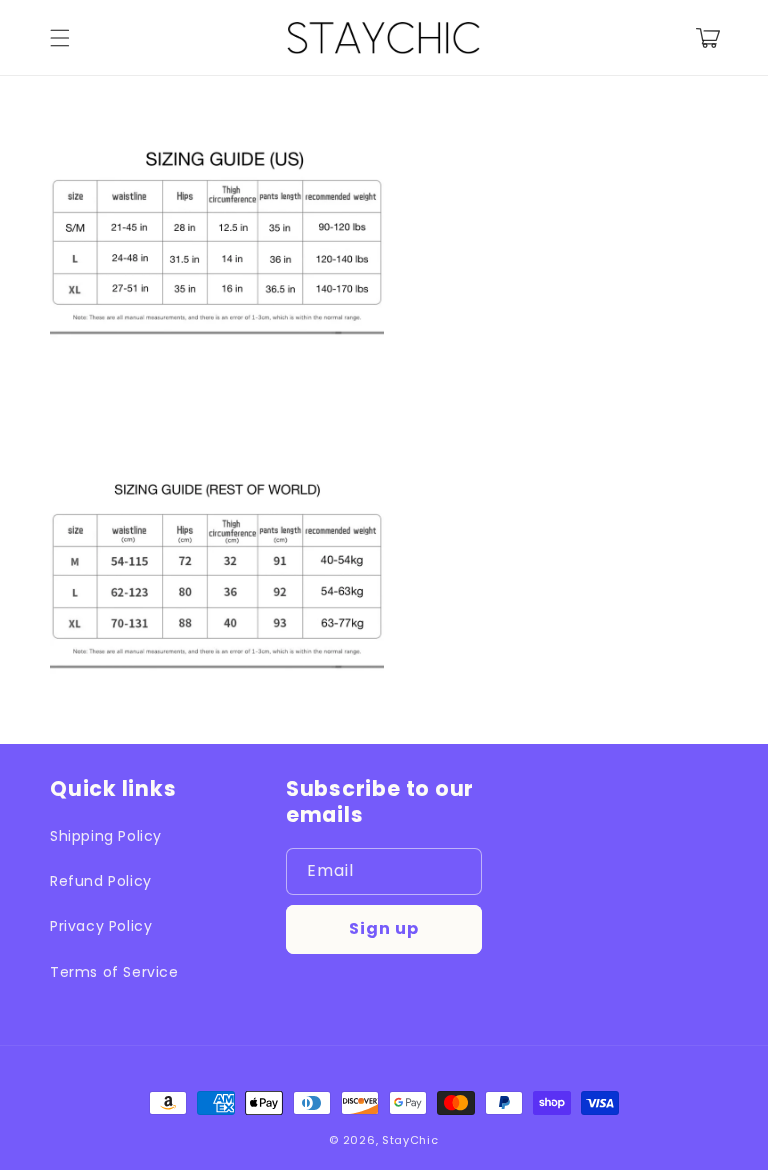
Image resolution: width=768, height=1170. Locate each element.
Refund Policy (101, 881)
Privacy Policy (101, 926)
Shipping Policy (106, 836)
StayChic (410, 1140)
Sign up (384, 928)
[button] (60, 38)
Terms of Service (114, 972)
